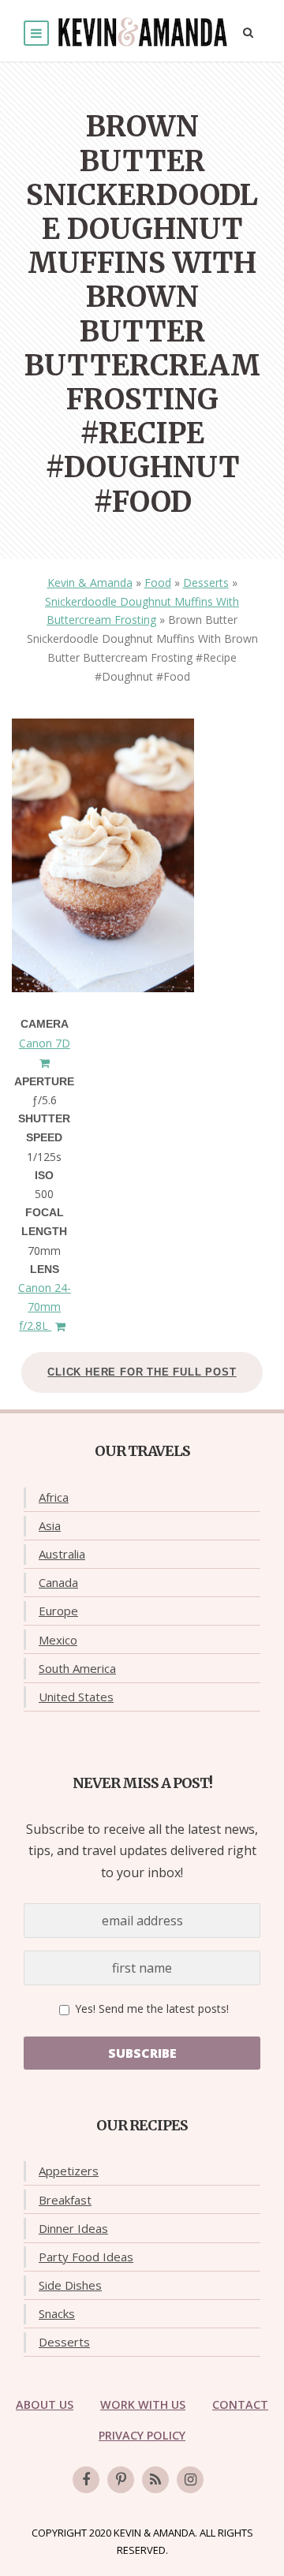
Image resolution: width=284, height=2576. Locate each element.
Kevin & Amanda (90, 582)
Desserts (206, 582)
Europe (58, 1611)
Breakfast (65, 2200)
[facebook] (86, 2480)
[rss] (155, 2480)
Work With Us (143, 2404)
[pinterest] (121, 2480)
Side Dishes (70, 2285)
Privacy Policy (142, 2435)
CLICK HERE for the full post (142, 1372)
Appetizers (69, 2171)
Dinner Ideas (73, 2228)
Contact (240, 2404)
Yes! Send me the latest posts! (150, 2009)
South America (77, 1668)
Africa (54, 1497)
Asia (50, 1525)
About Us (45, 2404)
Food (158, 582)
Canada (58, 1582)
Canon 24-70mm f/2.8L (45, 1307)
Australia (62, 1554)
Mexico (58, 1640)
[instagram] (190, 2480)
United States (76, 1697)
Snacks (57, 2313)
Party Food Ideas (86, 2257)
